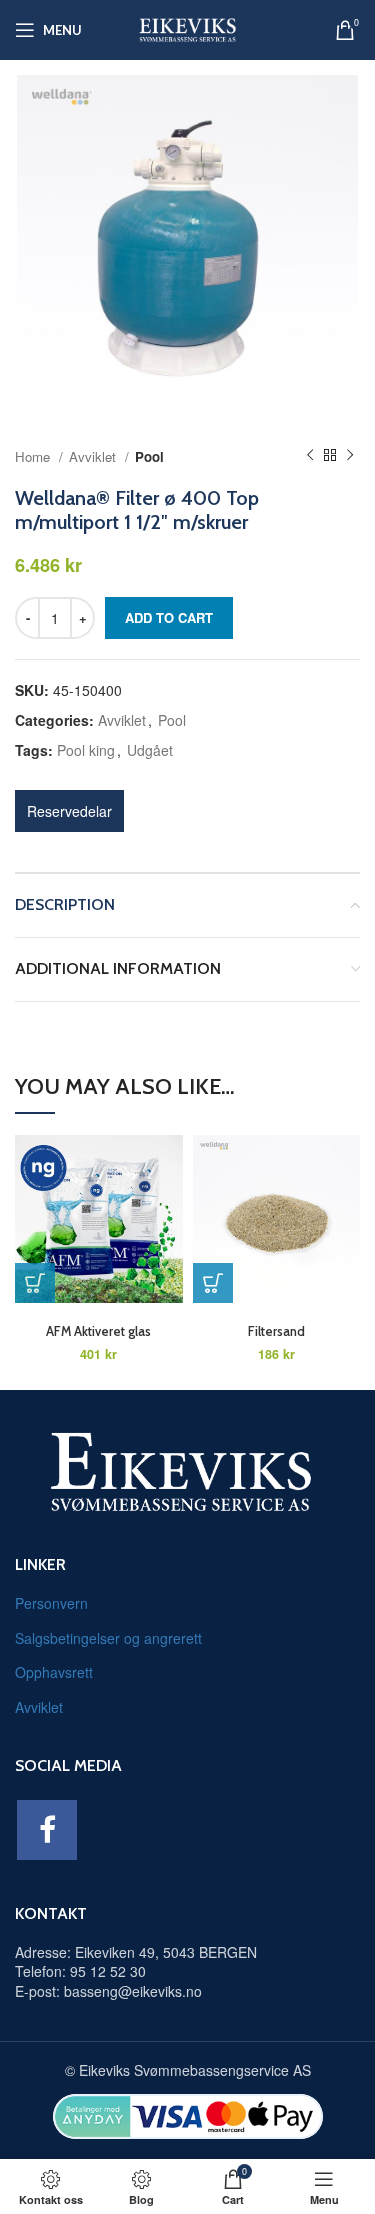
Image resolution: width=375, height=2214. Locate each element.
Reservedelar (69, 811)
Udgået (150, 750)
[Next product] (350, 456)
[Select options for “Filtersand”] (213, 1283)
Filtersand (276, 1331)
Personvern (51, 1603)
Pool (149, 456)
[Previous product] (310, 456)
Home (34, 456)
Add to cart (169, 617)
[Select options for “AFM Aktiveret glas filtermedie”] (35, 1283)
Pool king (86, 750)
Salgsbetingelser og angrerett (108, 1638)
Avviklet (94, 456)
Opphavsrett (54, 1672)
